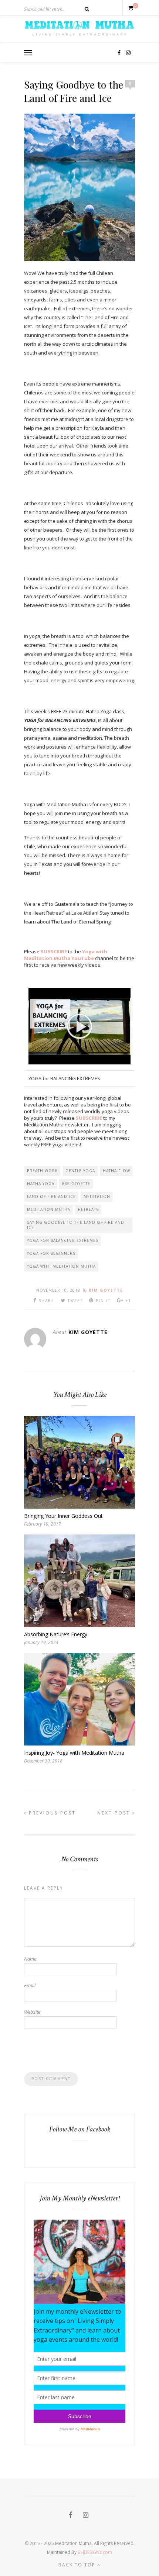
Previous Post (51, 1813)
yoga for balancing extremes (63, 1240)
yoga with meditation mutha (61, 1266)
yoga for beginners (51, 1253)
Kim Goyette (106, 1290)
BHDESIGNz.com (95, 2552)
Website (32, 2012)
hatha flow (116, 1171)
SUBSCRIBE (54, 952)
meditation (97, 1197)
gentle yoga (80, 1171)
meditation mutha (49, 1209)
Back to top (78, 2565)
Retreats (88, 1209)
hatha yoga (41, 1184)
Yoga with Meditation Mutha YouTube (66, 955)
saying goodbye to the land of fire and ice (76, 1225)
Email (30, 1985)
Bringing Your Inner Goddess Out (63, 1516)
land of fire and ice (51, 1197)
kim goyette (76, 1184)
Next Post (115, 1813)
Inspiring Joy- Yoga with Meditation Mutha (74, 1753)
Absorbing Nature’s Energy (56, 1634)
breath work (42, 1171)
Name (30, 1959)
